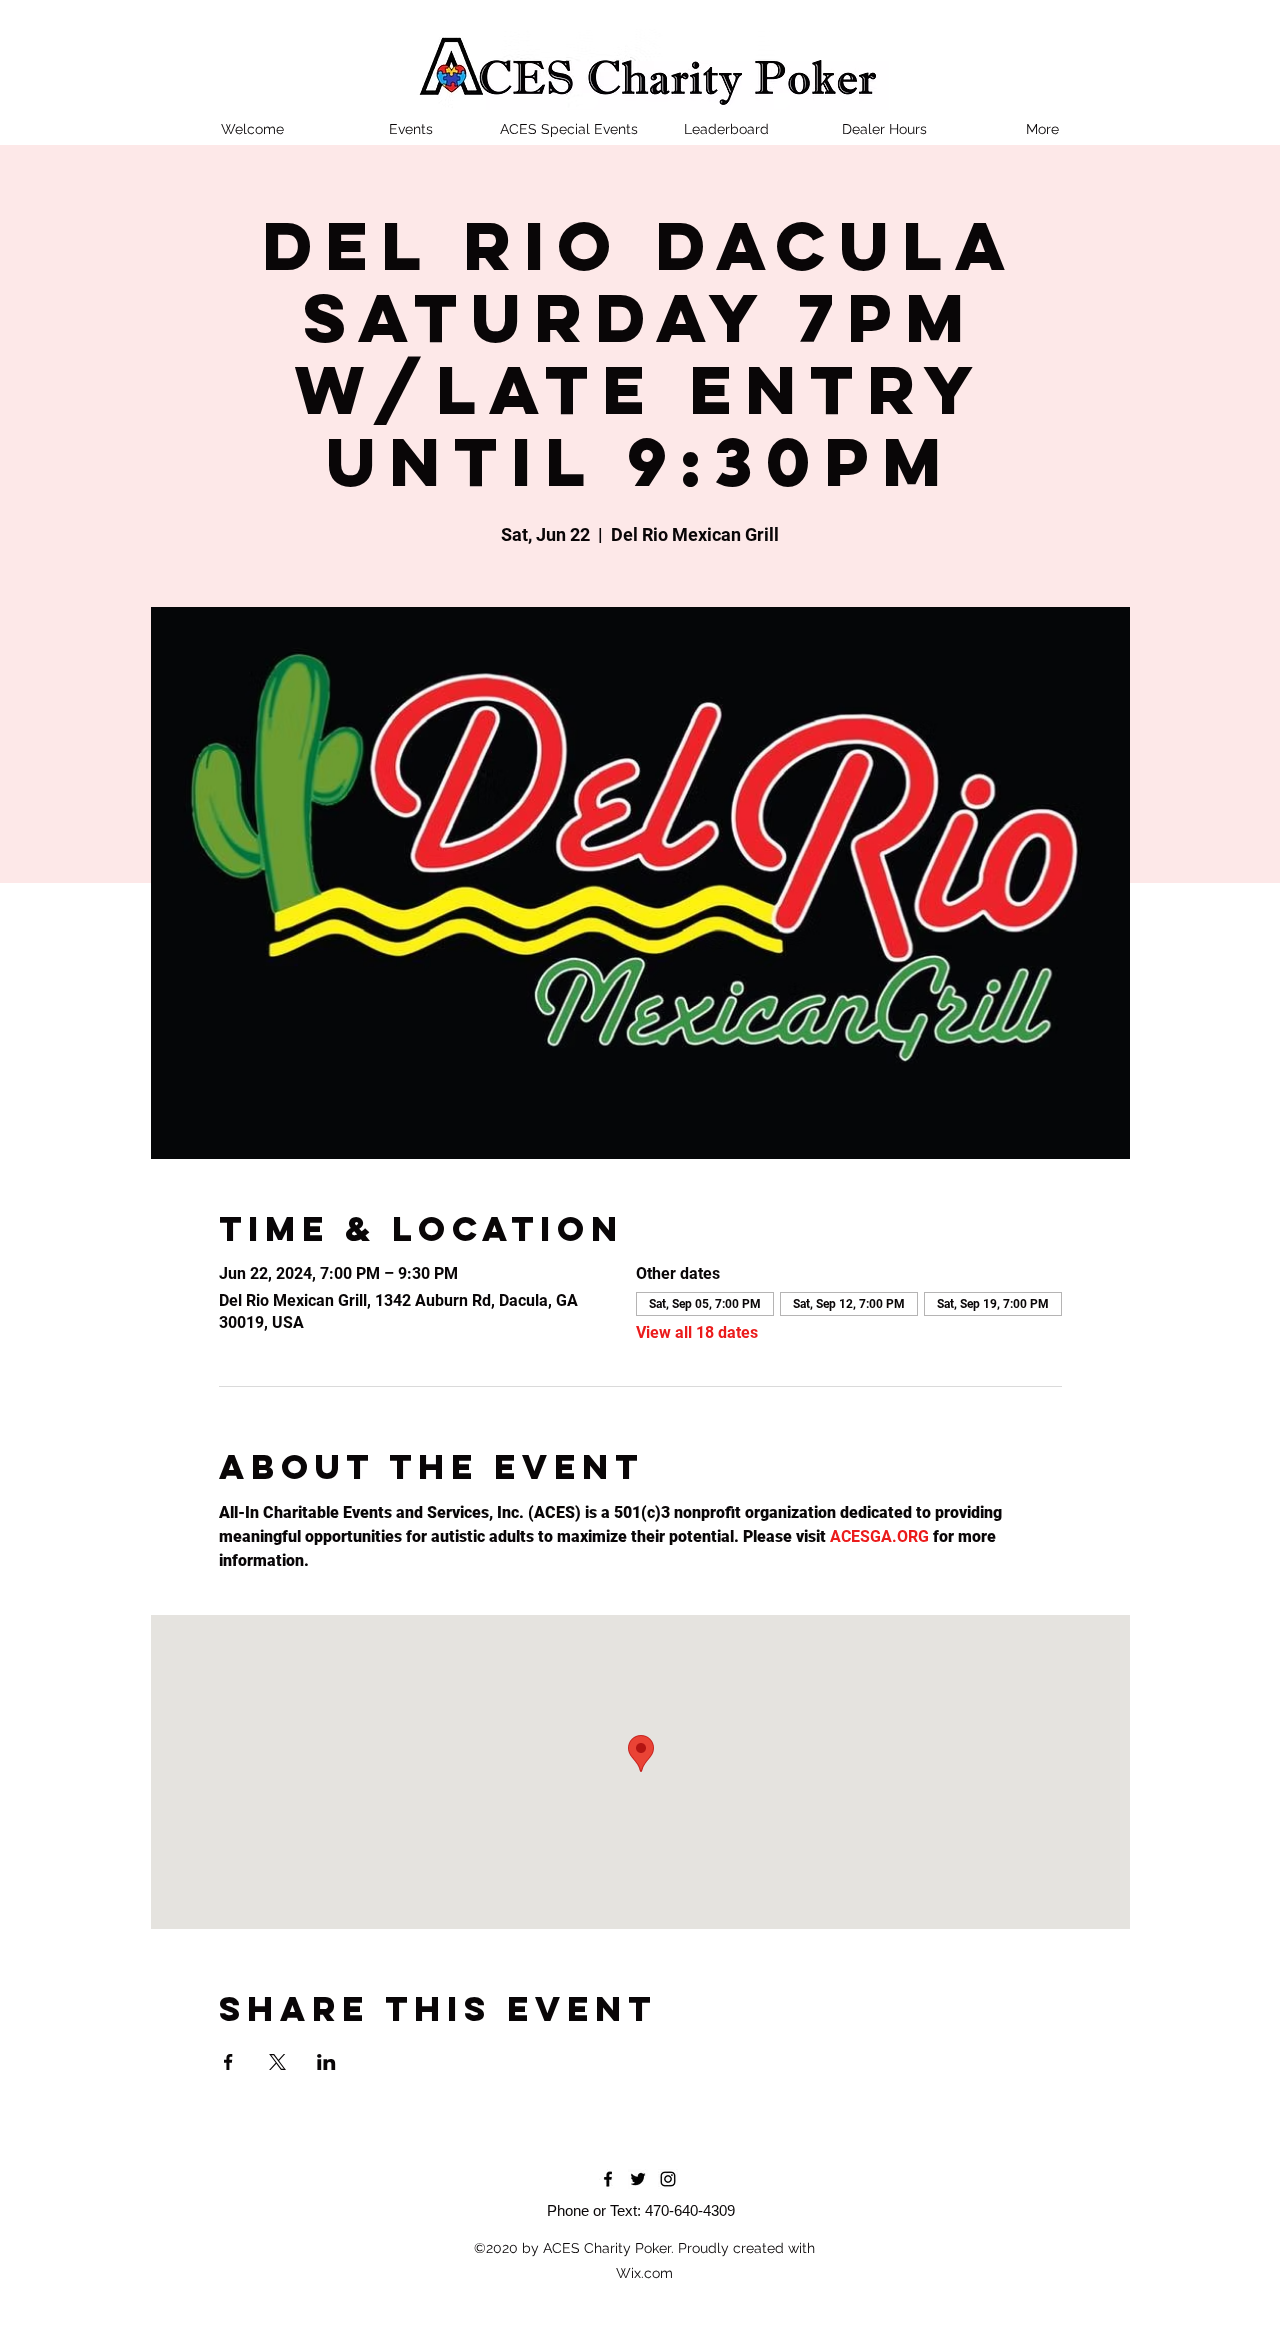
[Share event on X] (277, 2062)
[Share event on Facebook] (228, 2062)
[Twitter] (638, 2179)
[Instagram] (668, 2179)
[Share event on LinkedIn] (326, 2062)
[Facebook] (608, 2179)
